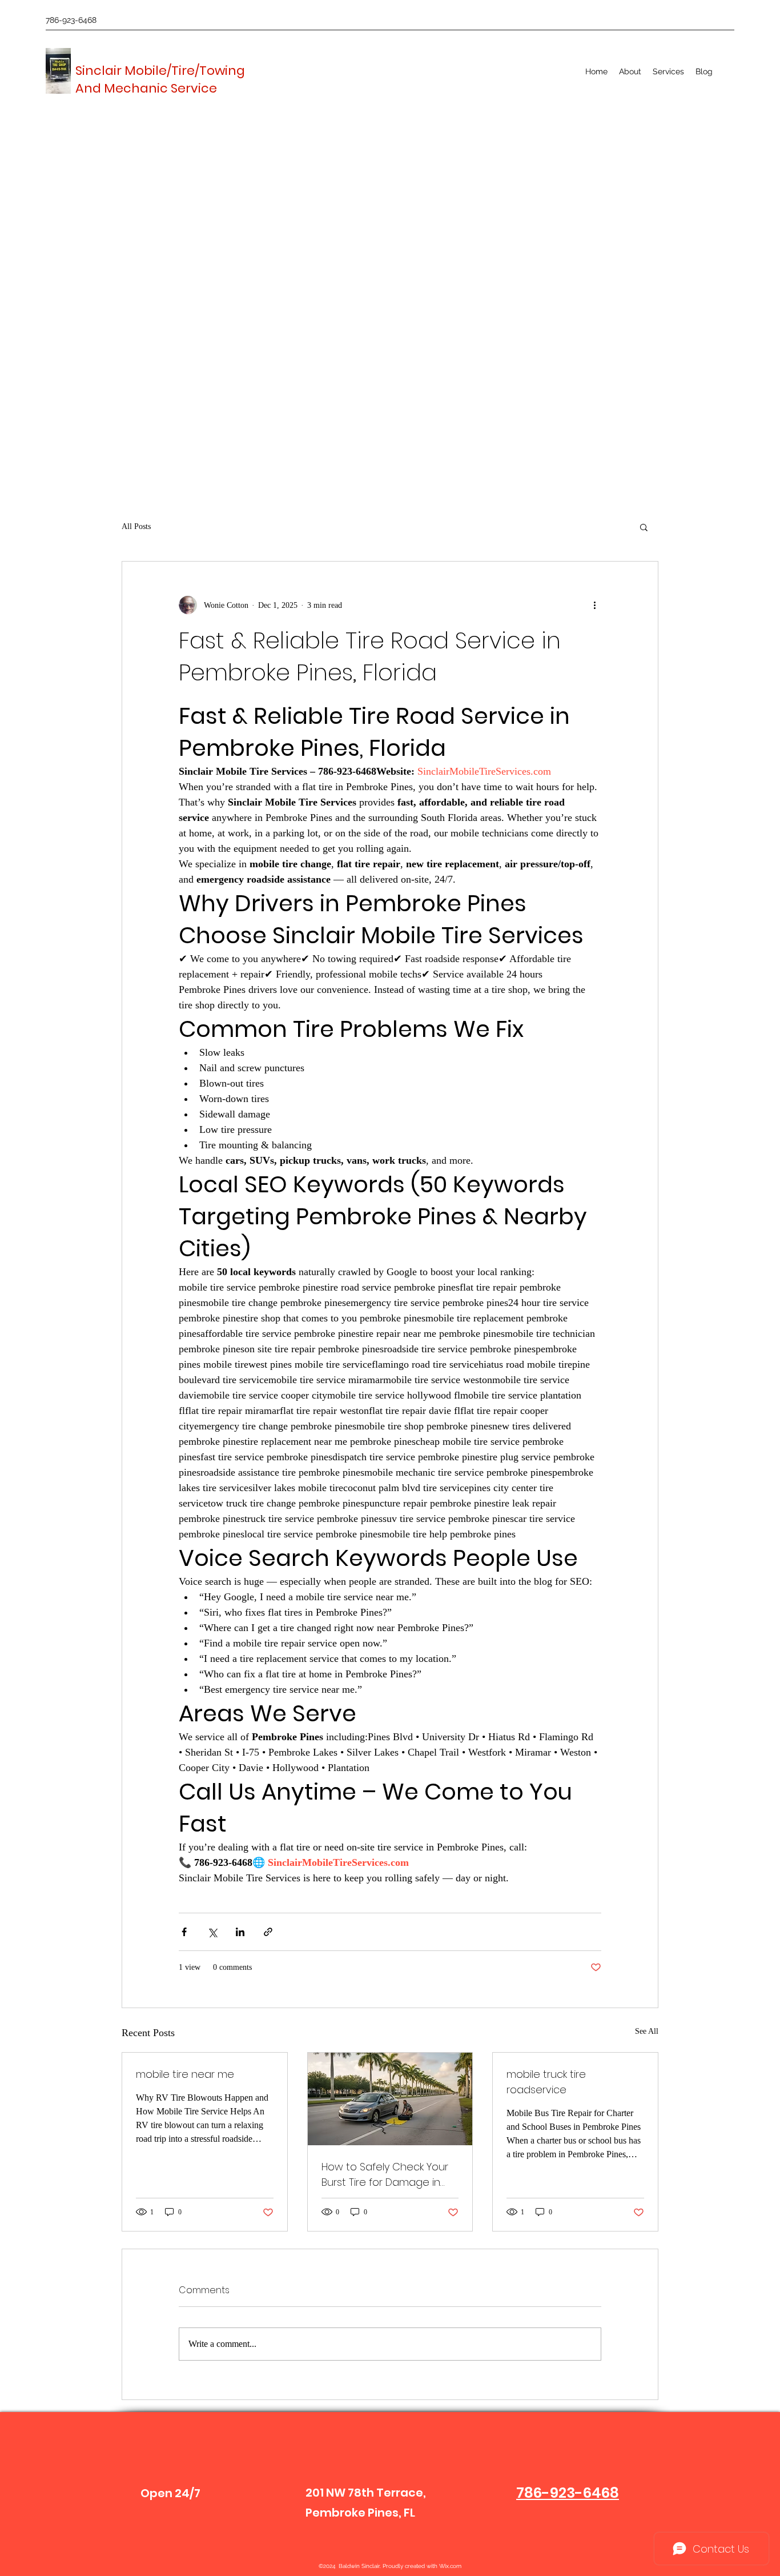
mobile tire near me (185, 2074)
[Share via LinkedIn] (240, 1932)
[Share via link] (268, 1932)
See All (647, 2031)
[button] (668, 71)
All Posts (136, 526)
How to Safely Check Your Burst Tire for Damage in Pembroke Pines (385, 2175)
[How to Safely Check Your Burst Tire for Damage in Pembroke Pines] (390, 2099)
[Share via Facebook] (184, 1932)
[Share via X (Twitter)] (212, 1932)
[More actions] (594, 605)
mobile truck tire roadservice (546, 2082)
